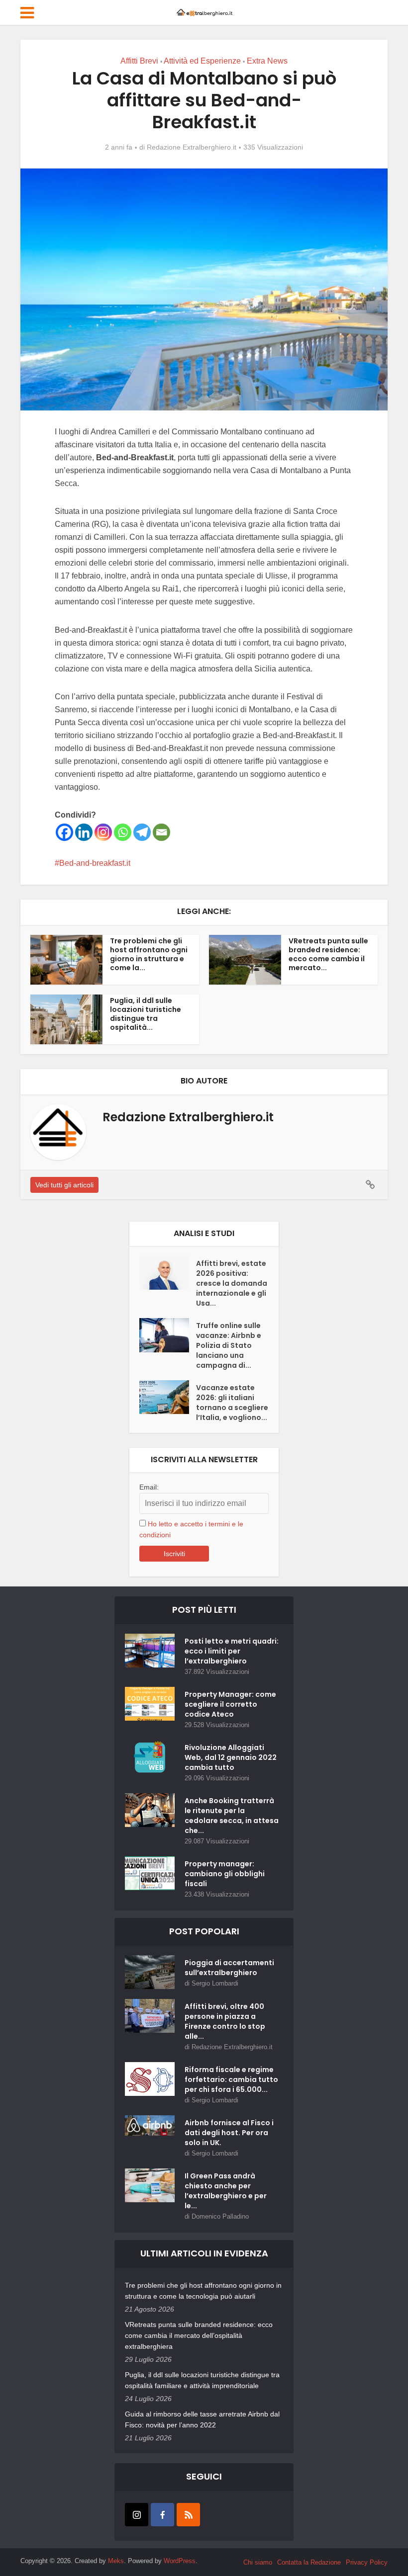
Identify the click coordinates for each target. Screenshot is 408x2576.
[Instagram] (103, 832)
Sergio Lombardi (215, 1983)
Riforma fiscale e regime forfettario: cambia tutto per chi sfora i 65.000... (231, 2079)
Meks (116, 2561)
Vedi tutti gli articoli (64, 1185)
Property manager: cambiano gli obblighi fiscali (225, 1874)
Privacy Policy (367, 2562)
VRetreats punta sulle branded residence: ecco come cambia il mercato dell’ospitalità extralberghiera (199, 2335)
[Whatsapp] (123, 832)
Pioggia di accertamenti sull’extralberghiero (229, 1968)
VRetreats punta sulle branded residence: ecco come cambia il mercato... (328, 954)
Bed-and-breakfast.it (95, 863)
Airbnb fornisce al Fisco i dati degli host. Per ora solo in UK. (229, 2133)
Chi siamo (258, 2562)
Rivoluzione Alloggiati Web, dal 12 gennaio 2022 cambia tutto (231, 1757)
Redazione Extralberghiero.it (192, 147)
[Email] (161, 832)
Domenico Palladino (220, 2216)
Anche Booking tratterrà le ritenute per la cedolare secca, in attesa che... (232, 1816)
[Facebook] (64, 832)
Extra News (267, 61)
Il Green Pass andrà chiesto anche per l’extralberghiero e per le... (226, 2191)
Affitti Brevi (139, 61)
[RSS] (188, 2515)
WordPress (180, 2561)
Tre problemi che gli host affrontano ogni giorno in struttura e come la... (149, 954)
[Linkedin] (84, 832)
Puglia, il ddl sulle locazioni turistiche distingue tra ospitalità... (146, 1014)
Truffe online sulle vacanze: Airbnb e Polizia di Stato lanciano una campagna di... (229, 1345)
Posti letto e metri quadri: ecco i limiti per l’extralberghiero (232, 1651)
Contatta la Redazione (309, 2562)
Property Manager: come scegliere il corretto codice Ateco (230, 1704)
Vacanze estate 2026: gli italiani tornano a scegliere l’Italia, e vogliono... (232, 1403)
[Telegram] (142, 832)
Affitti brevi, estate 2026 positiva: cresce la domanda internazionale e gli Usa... (232, 1283)
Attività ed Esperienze (202, 61)
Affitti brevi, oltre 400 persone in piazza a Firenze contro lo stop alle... (225, 2021)
